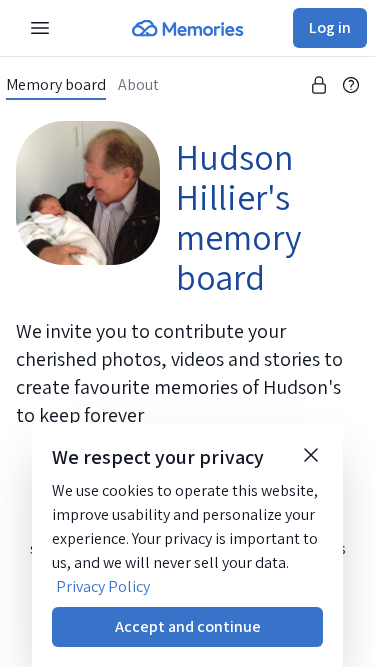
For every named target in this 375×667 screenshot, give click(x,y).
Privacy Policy (103, 586)
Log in (330, 27)
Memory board (56, 85)
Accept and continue (188, 626)
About (138, 85)
